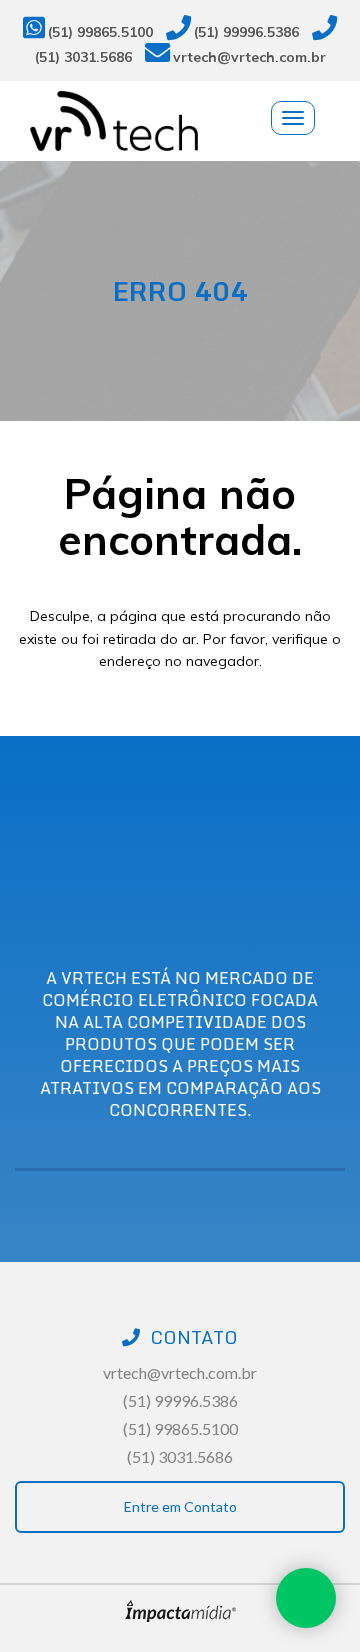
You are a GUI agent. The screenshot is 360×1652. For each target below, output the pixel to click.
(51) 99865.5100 (100, 31)
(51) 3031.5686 (83, 56)
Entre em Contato (180, 1506)
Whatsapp (306, 1598)
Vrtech (195, 121)
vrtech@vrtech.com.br (249, 56)
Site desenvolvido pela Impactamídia (180, 1611)
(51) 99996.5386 (246, 31)
